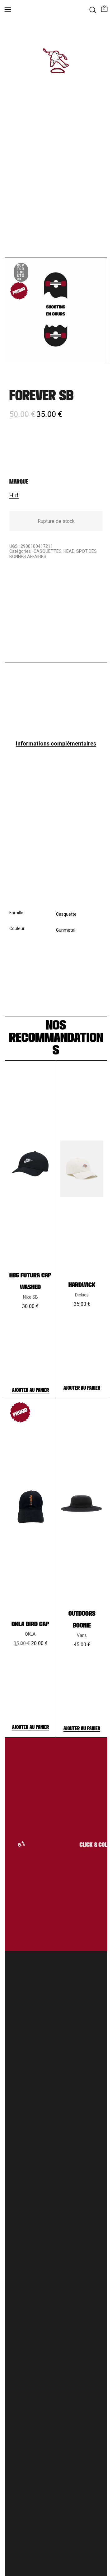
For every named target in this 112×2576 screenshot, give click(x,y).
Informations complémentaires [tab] (56, 743)
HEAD (69, 551)
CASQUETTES (48, 551)
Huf (14, 495)
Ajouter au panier (30, 1390)
